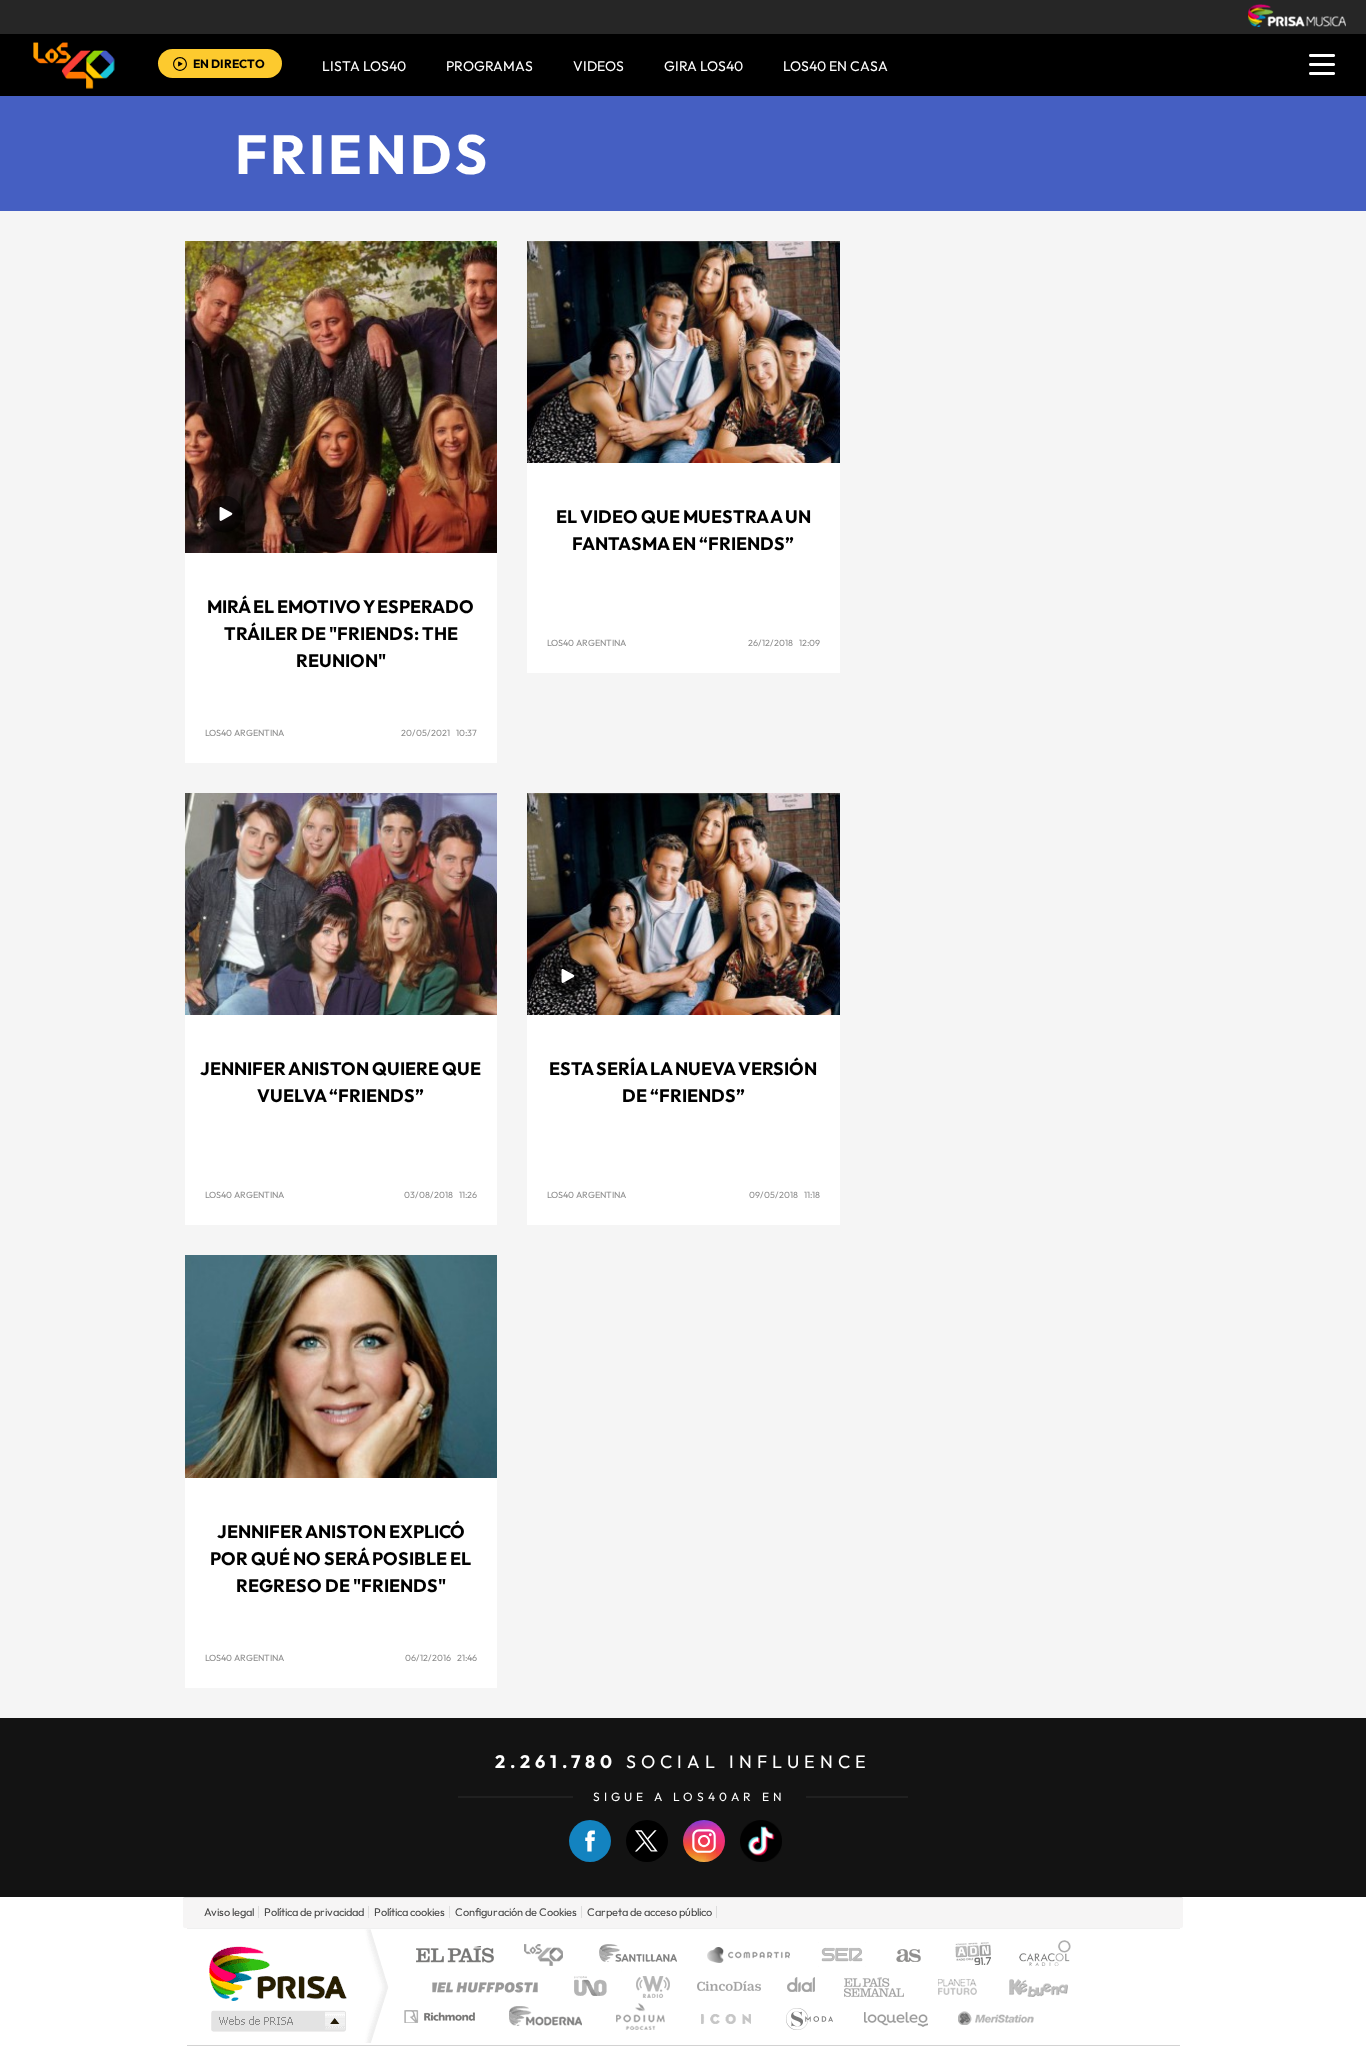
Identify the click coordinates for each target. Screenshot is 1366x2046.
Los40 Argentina (244, 1657)
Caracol (1039, 1956)
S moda (808, 2016)
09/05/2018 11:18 (784, 1194)
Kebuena (1021, 1986)
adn (965, 1956)
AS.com (899, 1956)
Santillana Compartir (750, 1956)
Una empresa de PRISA (277, 1972)
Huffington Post (481, 1986)
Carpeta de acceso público (649, 1912)
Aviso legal (229, 1912)
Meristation (993, 2016)
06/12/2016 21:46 (441, 1657)
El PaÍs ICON (725, 2016)
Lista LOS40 (364, 66)
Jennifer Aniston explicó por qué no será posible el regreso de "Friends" (340, 1558)
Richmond (442, 2016)
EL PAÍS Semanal (875, 1986)
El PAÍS (454, 1956)
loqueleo (897, 2016)
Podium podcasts (639, 2016)
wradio (649, 1986)
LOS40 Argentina (244, 732)
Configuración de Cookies (516, 1912)
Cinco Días (726, 1986)
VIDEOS (598, 66)
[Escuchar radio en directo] (180, 65)
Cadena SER (836, 1956)
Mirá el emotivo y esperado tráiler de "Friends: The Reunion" (340, 633)
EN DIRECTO (229, 63)
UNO (592, 1986)
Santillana (644, 1956)
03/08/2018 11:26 (440, 1194)
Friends (363, 153)
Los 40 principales (550, 1956)
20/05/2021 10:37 (439, 732)
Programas (489, 66)
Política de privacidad (314, 1912)
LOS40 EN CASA (835, 66)
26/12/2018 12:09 (784, 642)
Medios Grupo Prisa (276, 2021)
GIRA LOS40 (703, 66)
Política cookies (409, 1912)
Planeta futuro (949, 1986)
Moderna (540, 2016)
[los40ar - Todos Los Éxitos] (74, 65)
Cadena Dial (802, 1986)
